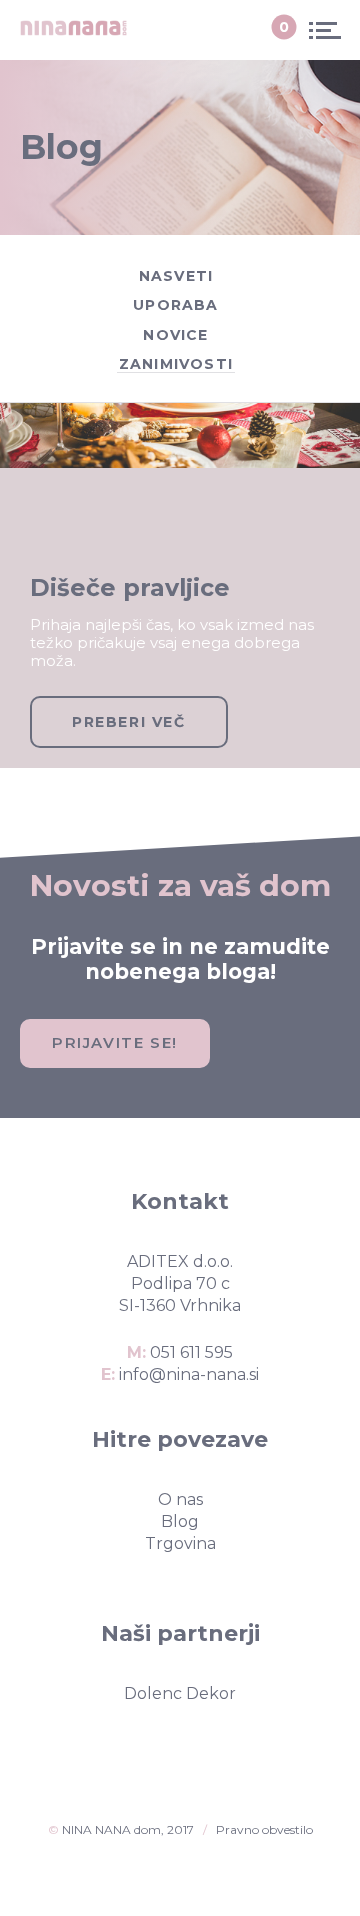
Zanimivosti (176, 364)
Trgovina (180, 1543)
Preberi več (129, 722)
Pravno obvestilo (264, 1829)
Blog (180, 1521)
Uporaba (175, 305)
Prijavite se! (115, 1043)
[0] (267, 30)
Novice (175, 335)
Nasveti (176, 276)
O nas (180, 1499)
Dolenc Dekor (180, 1693)
